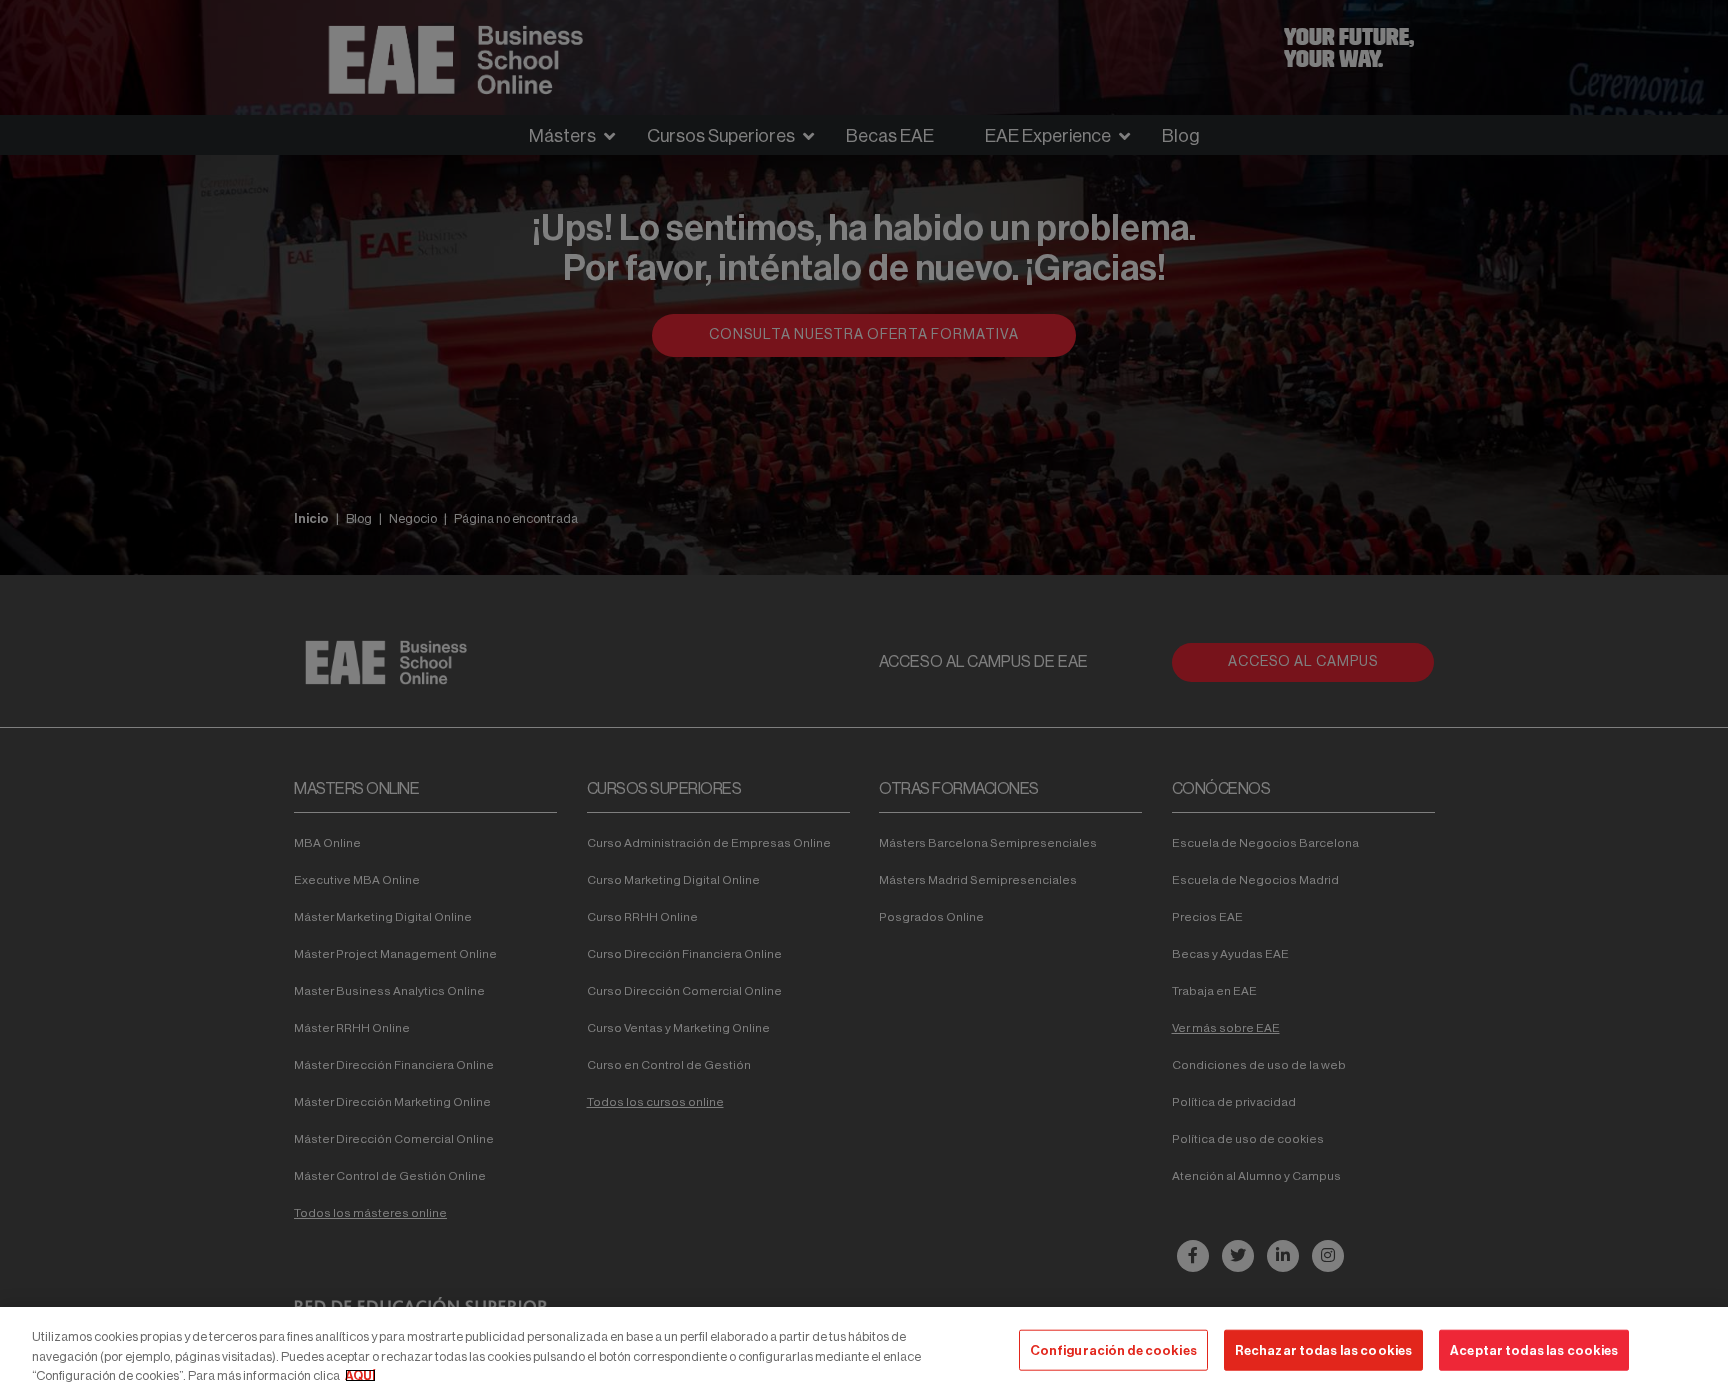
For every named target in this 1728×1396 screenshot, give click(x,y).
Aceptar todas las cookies (1534, 1349)
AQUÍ (360, 1375)
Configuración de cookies (1113, 1349)
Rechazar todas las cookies (1323, 1349)
